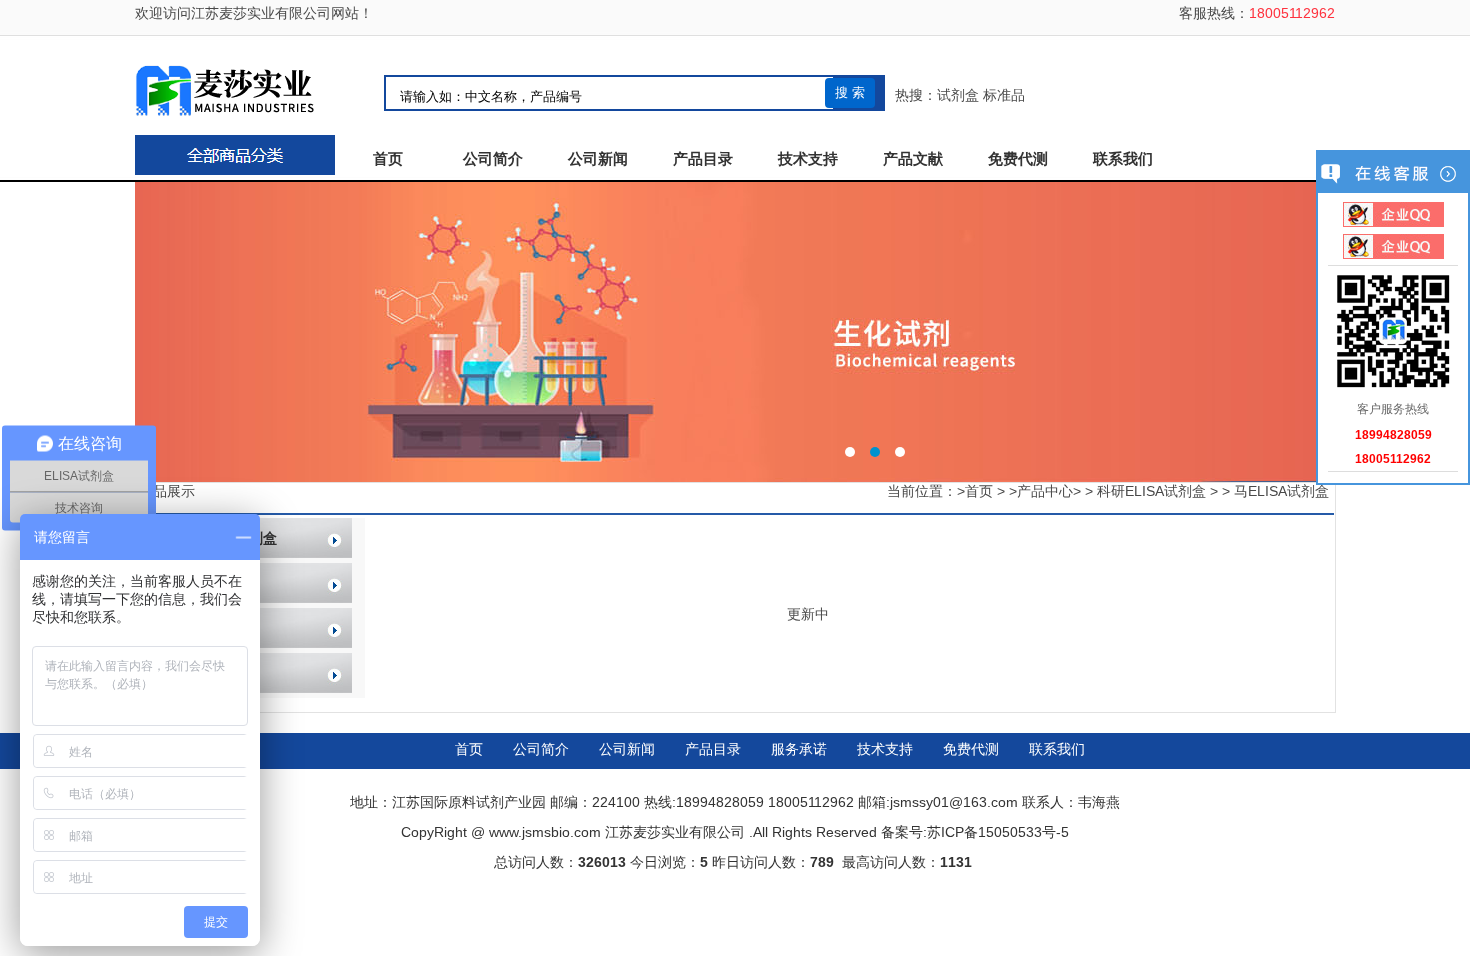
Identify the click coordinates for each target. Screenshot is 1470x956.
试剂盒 (958, 95)
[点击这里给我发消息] (1393, 216)
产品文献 (913, 159)
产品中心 (1045, 491)
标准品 (1004, 95)
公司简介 (493, 159)
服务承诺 (799, 749)
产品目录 (703, 159)
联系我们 (1123, 159)
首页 (388, 159)
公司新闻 (598, 159)
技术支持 (808, 159)
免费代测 (1018, 159)
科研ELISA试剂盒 (1151, 491)
